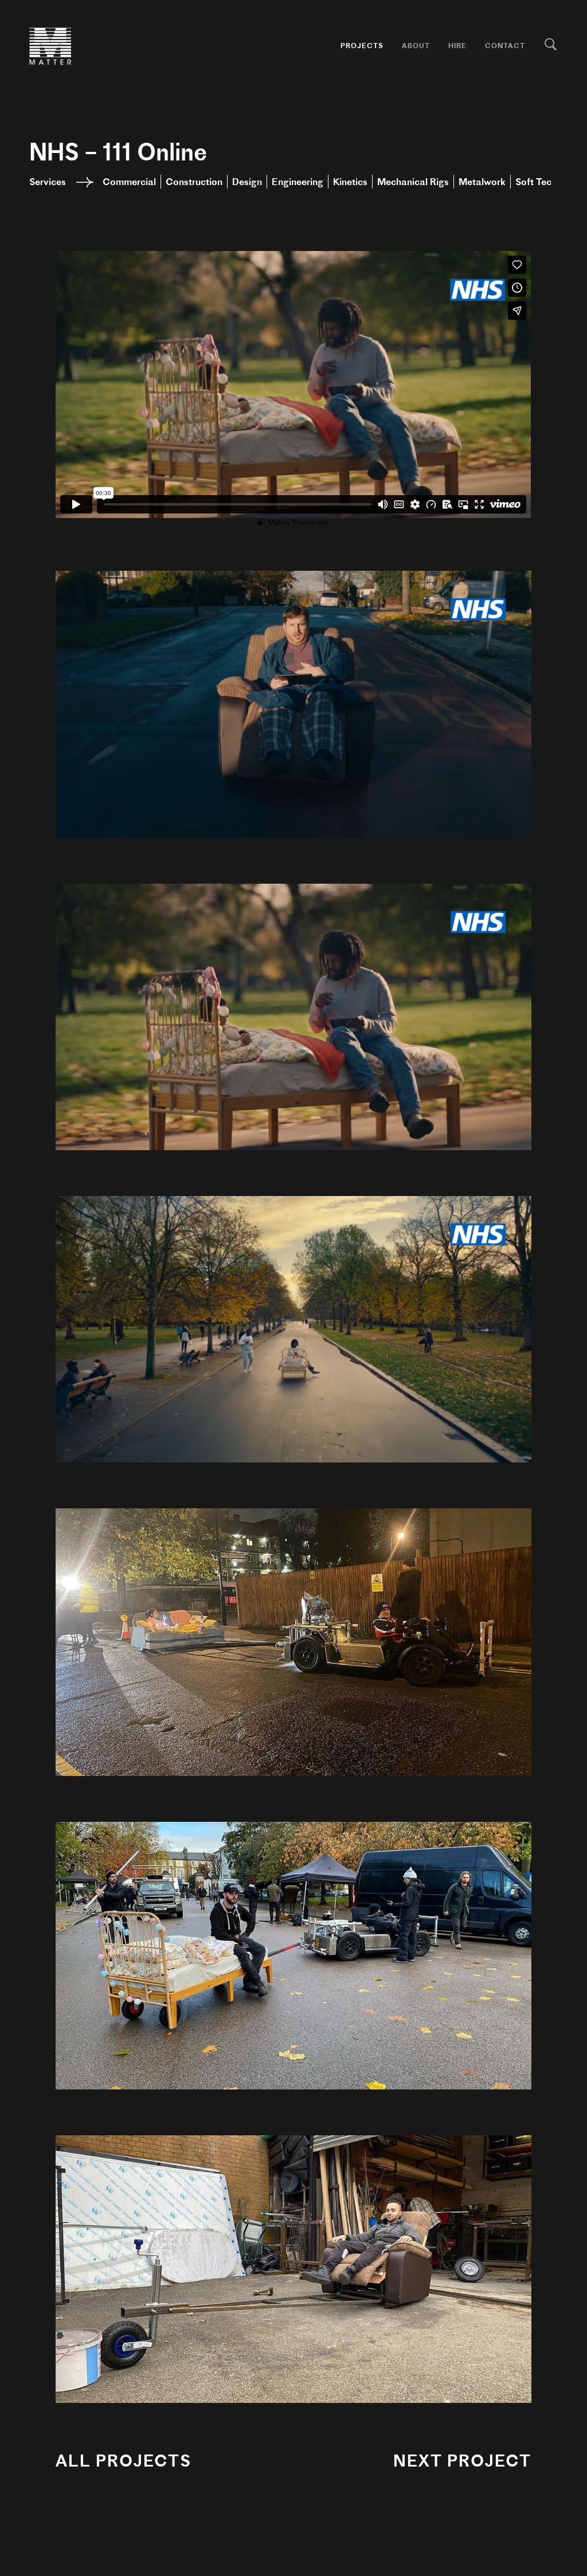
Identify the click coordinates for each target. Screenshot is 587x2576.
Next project (462, 2461)
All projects (124, 2461)
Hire (457, 46)
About (416, 46)
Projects (362, 46)
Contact (505, 46)
